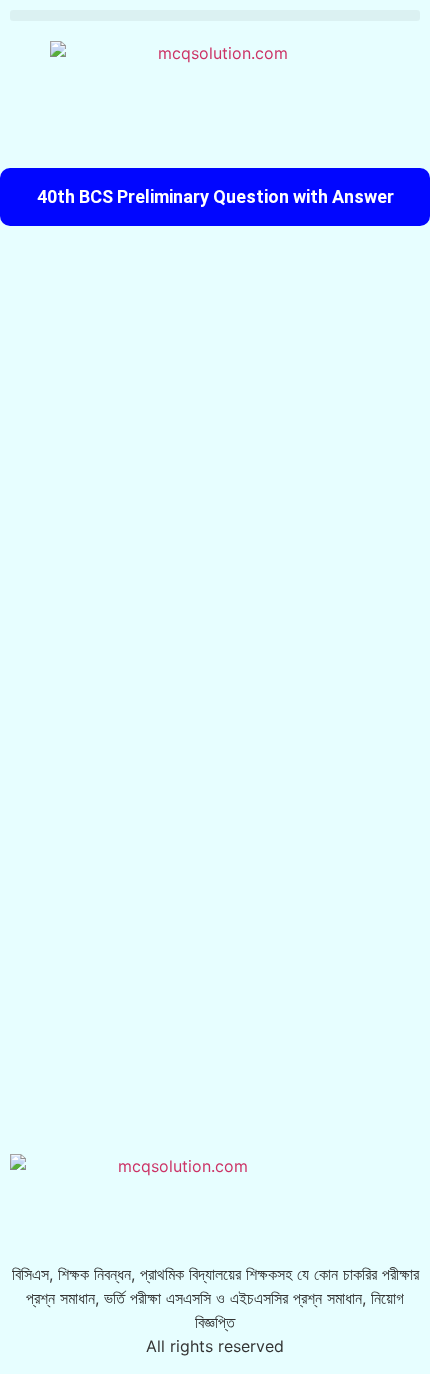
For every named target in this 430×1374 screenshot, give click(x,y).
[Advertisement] (215, 453)
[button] (215, 15)
